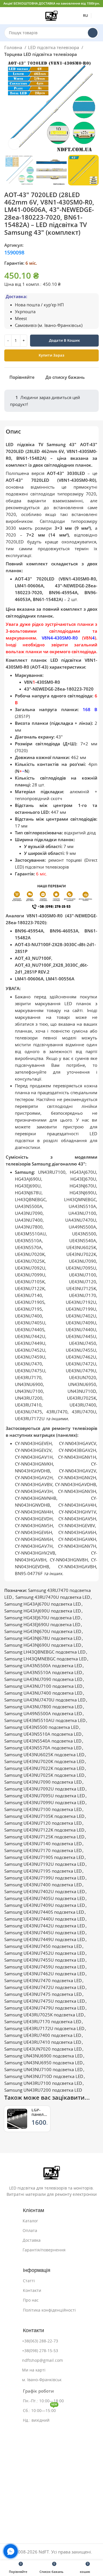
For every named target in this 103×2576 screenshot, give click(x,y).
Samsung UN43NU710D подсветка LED (44, 2076)
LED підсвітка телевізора (54, 47)
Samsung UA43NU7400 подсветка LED (43, 1693)
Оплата (30, 2231)
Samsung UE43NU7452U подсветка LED (45, 1953)
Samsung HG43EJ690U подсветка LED (42, 1625)
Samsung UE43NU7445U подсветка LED (45, 1933)
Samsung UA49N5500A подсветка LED (43, 1714)
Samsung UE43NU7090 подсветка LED (43, 1782)
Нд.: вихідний (36, 2420)
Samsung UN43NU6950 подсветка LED (43, 2063)
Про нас (31, 2300)
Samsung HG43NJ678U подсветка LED (43, 1638)
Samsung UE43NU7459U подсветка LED (45, 1967)
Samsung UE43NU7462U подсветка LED (45, 1974)
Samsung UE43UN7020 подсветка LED (43, 2049)
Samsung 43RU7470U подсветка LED (53, 1597)
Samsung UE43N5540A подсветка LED (43, 1741)
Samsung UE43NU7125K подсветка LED (44, 1837)
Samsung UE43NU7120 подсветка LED (43, 1823)
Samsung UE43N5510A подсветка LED (43, 1734)
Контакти (32, 2290)
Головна (14, 47)
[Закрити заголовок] (96, 4)
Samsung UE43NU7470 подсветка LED (43, 1981)
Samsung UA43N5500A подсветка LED (43, 1666)
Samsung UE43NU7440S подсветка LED (44, 1912)
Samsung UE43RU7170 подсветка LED (43, 2022)
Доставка (32, 2240)
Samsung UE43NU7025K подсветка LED (44, 1775)
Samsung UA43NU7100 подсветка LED (43, 1686)
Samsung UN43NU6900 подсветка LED (43, 2056)
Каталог (30, 2221)
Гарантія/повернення (44, 2250)
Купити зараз (51, 355)
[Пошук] (93, 33)
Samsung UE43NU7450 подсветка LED (43, 1946)
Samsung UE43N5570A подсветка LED (43, 1748)
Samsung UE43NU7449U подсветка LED (45, 1939)
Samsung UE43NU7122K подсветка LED (44, 1830)
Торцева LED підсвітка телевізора (41, 54)
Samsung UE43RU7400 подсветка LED (43, 2035)
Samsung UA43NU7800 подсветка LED (43, 1707)
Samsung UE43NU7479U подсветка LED (45, 2008)
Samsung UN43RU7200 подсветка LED (43, 2090)
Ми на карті (34, 2370)
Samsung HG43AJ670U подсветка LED (43, 1604)
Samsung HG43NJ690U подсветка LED (43, 1645)
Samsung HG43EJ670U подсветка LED (42, 1618)
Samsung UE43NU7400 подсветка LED (43, 1885)
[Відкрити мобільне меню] (7, 16)
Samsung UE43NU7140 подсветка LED (43, 1844)
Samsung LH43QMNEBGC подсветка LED (45, 1659)
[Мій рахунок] (96, 16)
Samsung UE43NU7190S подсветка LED (44, 1857)
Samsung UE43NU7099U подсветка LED (45, 1803)
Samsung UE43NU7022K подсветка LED (44, 1768)
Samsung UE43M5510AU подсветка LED (45, 1720)
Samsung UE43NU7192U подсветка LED (45, 1864)
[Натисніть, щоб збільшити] (14, 143)
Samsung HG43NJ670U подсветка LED (43, 1631)
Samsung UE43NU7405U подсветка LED (45, 1898)
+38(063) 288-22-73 (40, 2341)
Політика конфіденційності (49, 2310)
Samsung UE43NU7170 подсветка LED (43, 1850)
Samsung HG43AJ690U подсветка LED (43, 1611)
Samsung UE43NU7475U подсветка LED (45, 2001)
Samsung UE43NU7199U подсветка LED (45, 1878)
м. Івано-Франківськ (42, 2380)
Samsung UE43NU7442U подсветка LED (45, 1926)
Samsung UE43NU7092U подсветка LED (45, 1789)
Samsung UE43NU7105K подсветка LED (44, 1816)
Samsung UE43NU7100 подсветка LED (43, 1809)
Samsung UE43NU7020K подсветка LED (44, 1761)
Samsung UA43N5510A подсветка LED (43, 1673)
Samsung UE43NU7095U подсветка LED (45, 1796)
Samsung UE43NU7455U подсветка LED (45, 1960)
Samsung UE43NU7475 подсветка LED (43, 1994)
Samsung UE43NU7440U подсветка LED (45, 1919)
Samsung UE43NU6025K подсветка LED (44, 1755)
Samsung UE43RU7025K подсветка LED (44, 2015)
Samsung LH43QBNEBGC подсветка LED (45, 1652)
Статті (29, 2281)
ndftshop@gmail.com (42, 2360)
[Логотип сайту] (51, 15)
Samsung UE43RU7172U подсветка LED (44, 2028)
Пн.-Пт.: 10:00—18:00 (43, 2401)
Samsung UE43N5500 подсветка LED (41, 1727)
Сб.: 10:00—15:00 (40, 2409)
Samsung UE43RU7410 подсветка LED (43, 2042)
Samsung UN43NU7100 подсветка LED (43, 2070)
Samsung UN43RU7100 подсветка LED (43, 2083)
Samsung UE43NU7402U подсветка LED (45, 1892)
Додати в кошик (64, 340)
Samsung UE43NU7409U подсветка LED (45, 1905)
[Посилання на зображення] (52, 2172)
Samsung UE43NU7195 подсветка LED (43, 1871)
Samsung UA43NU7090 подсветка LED (43, 1679)
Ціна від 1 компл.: (23, 284)
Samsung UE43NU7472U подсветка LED (45, 1987)
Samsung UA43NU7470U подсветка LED (45, 1700)
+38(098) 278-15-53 (40, 2351)
